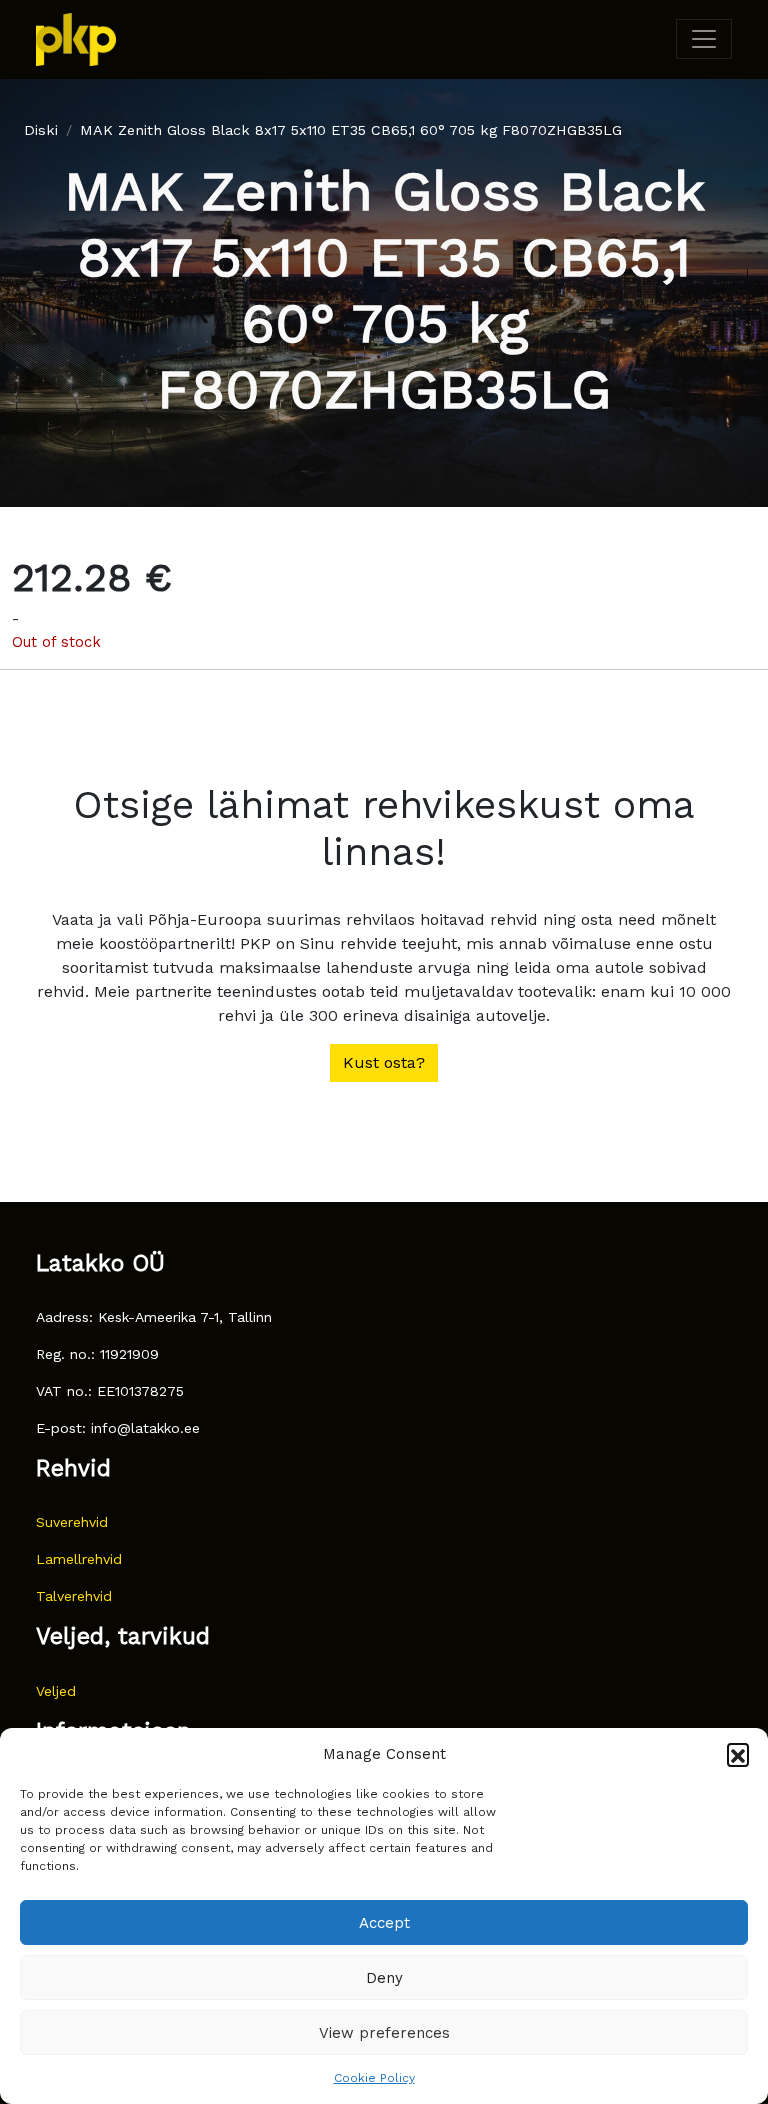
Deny (384, 1978)
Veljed (56, 1691)
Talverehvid (74, 1596)
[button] (738, 1754)
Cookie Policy (374, 2078)
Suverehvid (72, 1522)
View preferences (384, 2033)
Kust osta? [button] (384, 1062)
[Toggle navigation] (704, 39)
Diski (41, 130)
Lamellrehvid (79, 1559)
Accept (384, 1923)
